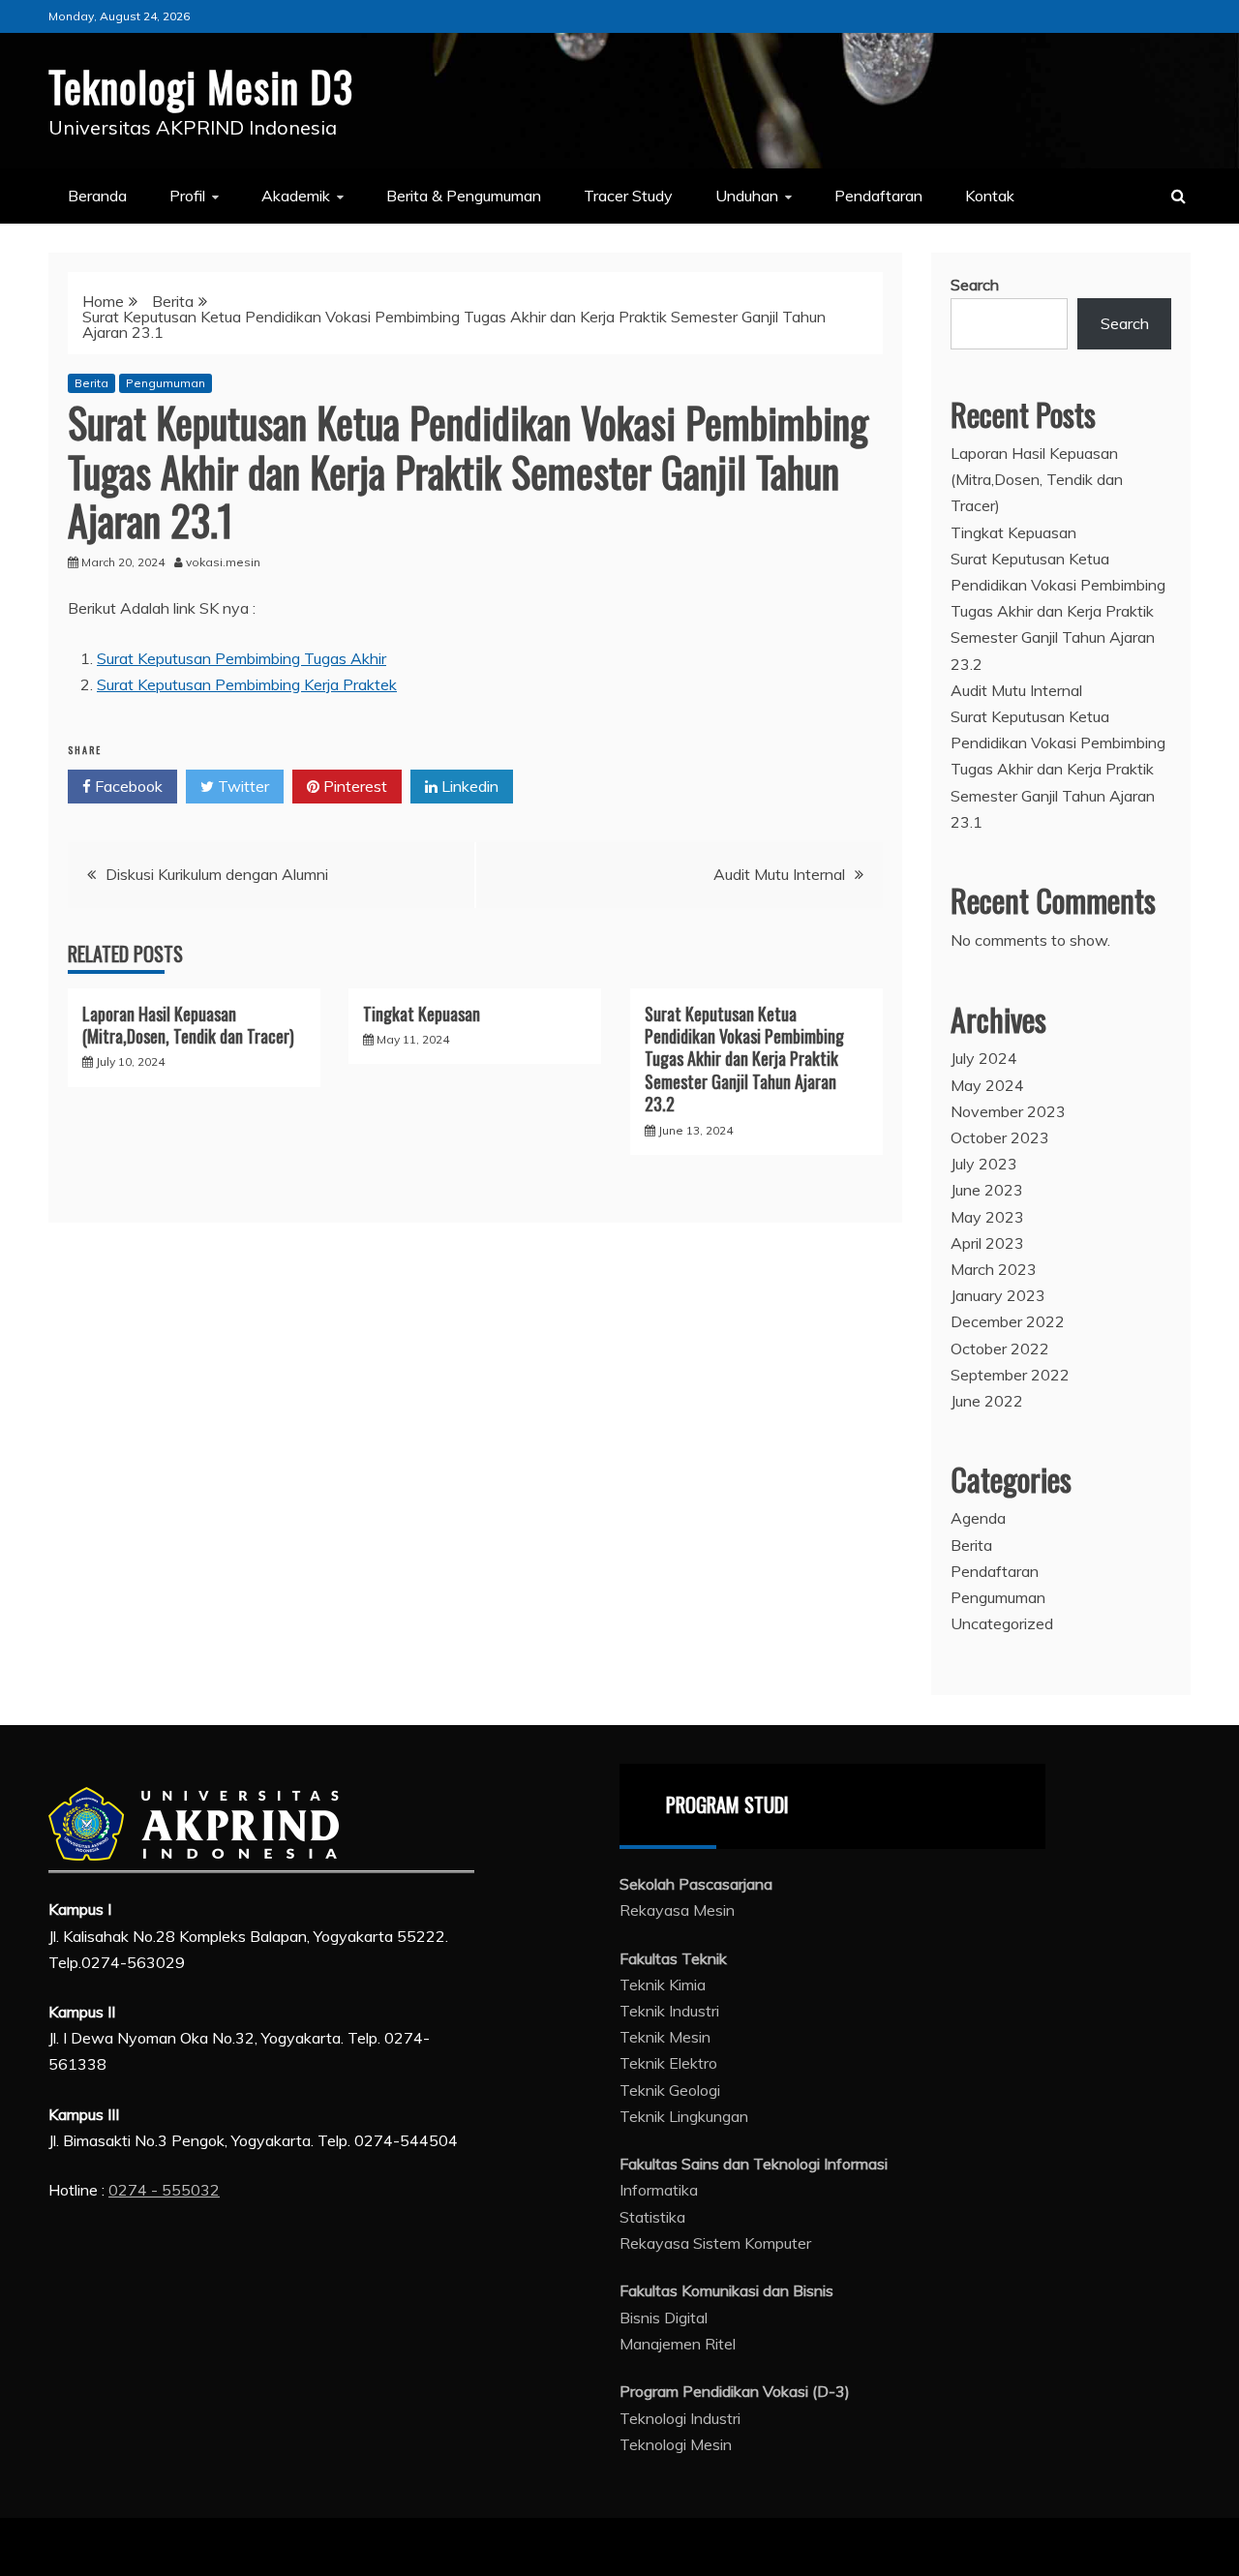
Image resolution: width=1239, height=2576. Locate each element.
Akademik (296, 196)
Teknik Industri (669, 2011)
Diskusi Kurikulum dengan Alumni (217, 874)
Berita (91, 383)
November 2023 (1008, 1111)
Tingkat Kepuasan (422, 1014)
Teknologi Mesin (676, 2444)
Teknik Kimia (663, 1985)
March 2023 (994, 1269)
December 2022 (1008, 1321)
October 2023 (1000, 1137)
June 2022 (987, 1401)
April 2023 (987, 1243)
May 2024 (987, 1085)
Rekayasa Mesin (677, 1910)
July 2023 (984, 1164)
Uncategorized (1002, 1623)
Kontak (990, 196)
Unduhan (747, 196)
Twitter (242, 786)
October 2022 (1000, 1349)
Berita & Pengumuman (464, 196)
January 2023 (998, 1295)
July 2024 (984, 1058)
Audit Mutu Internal (779, 874)
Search (975, 285)
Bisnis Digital (664, 2318)
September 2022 (1010, 1375)
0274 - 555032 (164, 2190)
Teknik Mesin (665, 2037)
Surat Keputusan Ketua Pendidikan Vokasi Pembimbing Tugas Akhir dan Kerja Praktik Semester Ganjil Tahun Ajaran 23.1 (1058, 769)
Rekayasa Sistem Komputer (715, 2243)
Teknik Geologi (670, 2090)
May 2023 (987, 1217)
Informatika (659, 2190)
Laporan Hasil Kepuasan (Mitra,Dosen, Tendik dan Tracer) (188, 1025)
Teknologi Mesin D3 (201, 86)
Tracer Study (628, 196)
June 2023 (987, 1190)
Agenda (978, 1518)
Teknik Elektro (668, 2063)
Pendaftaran (878, 196)
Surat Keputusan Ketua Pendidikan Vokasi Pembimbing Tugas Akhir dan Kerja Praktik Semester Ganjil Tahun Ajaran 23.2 (744, 1059)
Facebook (127, 786)
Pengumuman (166, 383)
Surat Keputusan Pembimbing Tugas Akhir (242, 658)
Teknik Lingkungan (684, 2116)
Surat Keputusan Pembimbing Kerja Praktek (247, 684)
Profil (187, 196)
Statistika (652, 2217)
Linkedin (468, 786)
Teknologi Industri (680, 2418)
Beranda (97, 196)
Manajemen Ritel (678, 2344)
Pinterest (353, 786)
